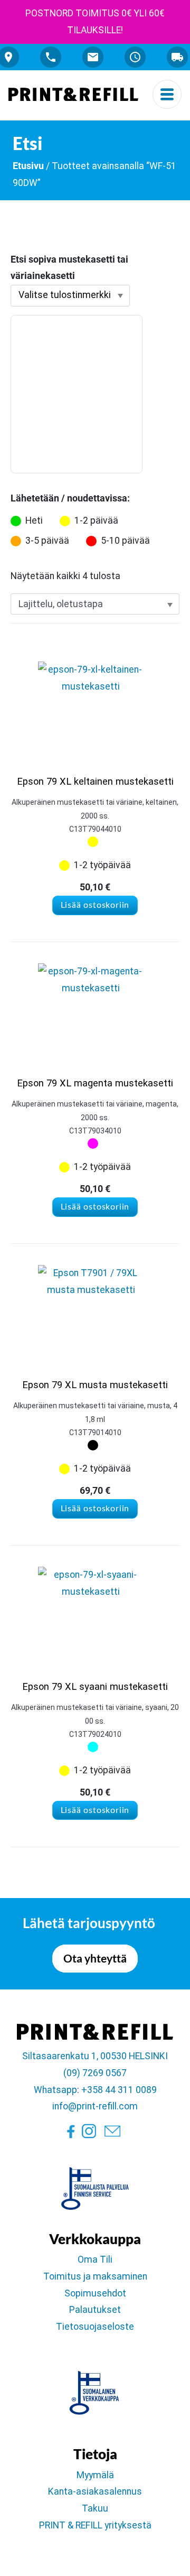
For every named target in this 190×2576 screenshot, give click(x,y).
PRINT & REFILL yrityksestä (95, 2525)
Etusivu (28, 166)
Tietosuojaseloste (95, 2327)
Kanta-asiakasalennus (95, 2491)
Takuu (95, 2508)
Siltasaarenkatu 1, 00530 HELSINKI (95, 2056)
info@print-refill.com (95, 2106)
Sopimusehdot (95, 2293)
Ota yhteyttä (95, 1958)
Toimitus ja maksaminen (95, 2276)
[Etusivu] (73, 94)
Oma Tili (95, 2259)
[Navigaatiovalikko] (167, 94)
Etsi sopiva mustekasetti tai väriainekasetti (69, 268)
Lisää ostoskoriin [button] (95, 905)
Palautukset (95, 2310)
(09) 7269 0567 (95, 2073)
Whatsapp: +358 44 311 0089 (95, 2090)
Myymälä (95, 2475)
